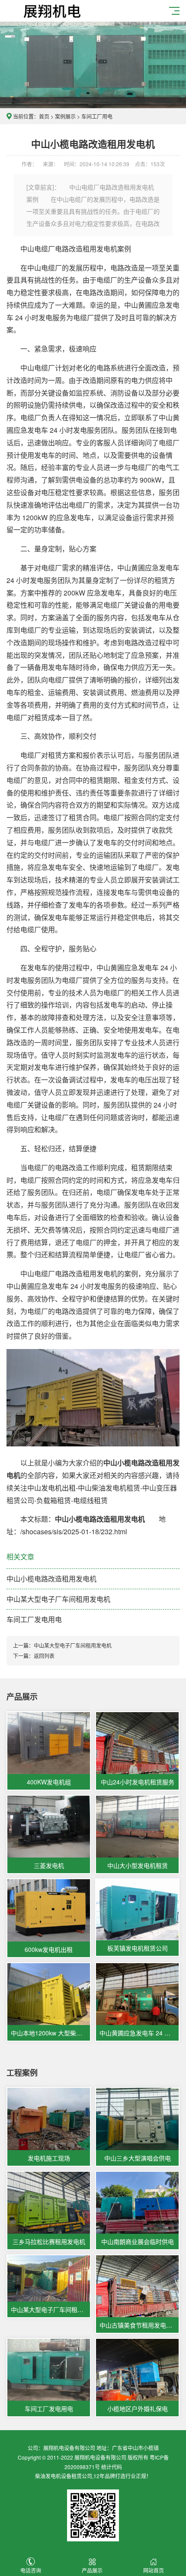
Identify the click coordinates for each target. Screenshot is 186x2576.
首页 (44, 116)
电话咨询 (31, 2570)
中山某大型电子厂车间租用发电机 (58, 1599)
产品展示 (92, 2570)
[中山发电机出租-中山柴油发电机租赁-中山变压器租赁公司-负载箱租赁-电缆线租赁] (50, 10)
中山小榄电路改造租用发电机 (51, 1579)
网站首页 (154, 2570)
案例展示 (65, 116)
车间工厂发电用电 (34, 1619)
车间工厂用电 (97, 116)
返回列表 (44, 1656)
